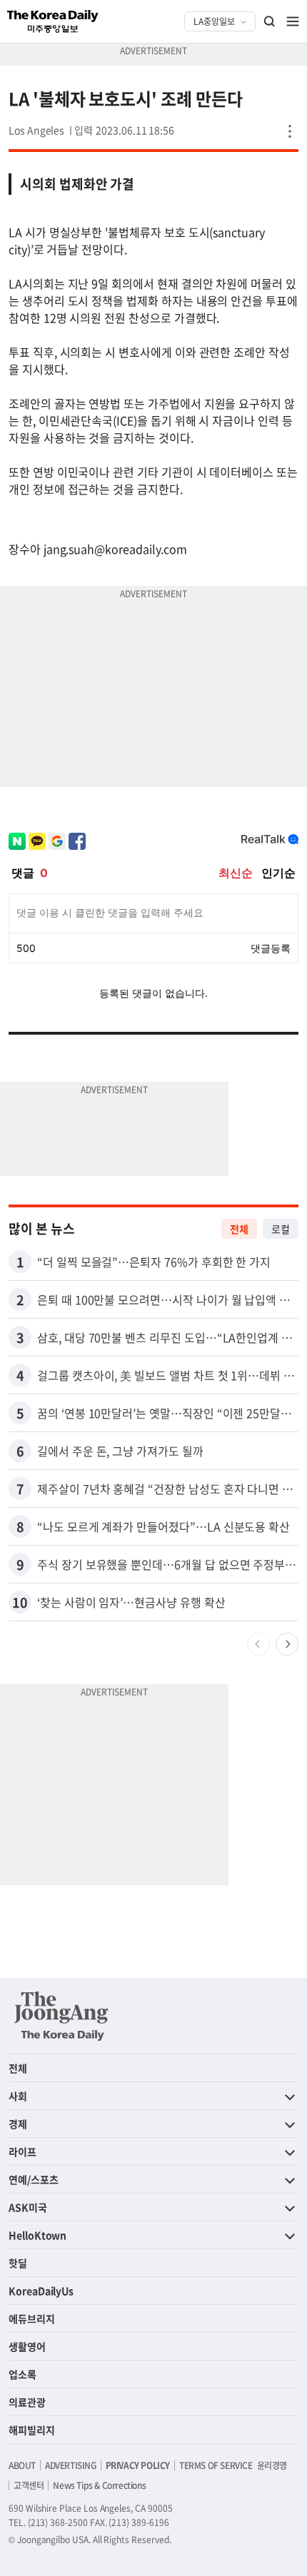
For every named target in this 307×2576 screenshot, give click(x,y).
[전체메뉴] (293, 21)
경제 (18, 2124)
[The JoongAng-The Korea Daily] (61, 2016)
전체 (239, 1229)
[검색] (270, 21)
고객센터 (29, 2485)
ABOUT (22, 2465)
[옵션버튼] (290, 131)
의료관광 (27, 2402)
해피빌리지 (32, 2430)
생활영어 (27, 2346)
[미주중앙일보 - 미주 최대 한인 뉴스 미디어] (53, 21)
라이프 (22, 2151)
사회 (18, 2096)
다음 (287, 1644)
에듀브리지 (32, 2318)
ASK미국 (28, 2207)
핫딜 (18, 2263)
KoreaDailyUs (41, 2291)
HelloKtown (37, 2235)
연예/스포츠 (34, 2179)
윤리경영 (272, 2465)
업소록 (22, 2374)
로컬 (281, 1229)
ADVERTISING (71, 2465)
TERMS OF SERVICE (216, 2465)
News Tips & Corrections (99, 2485)
